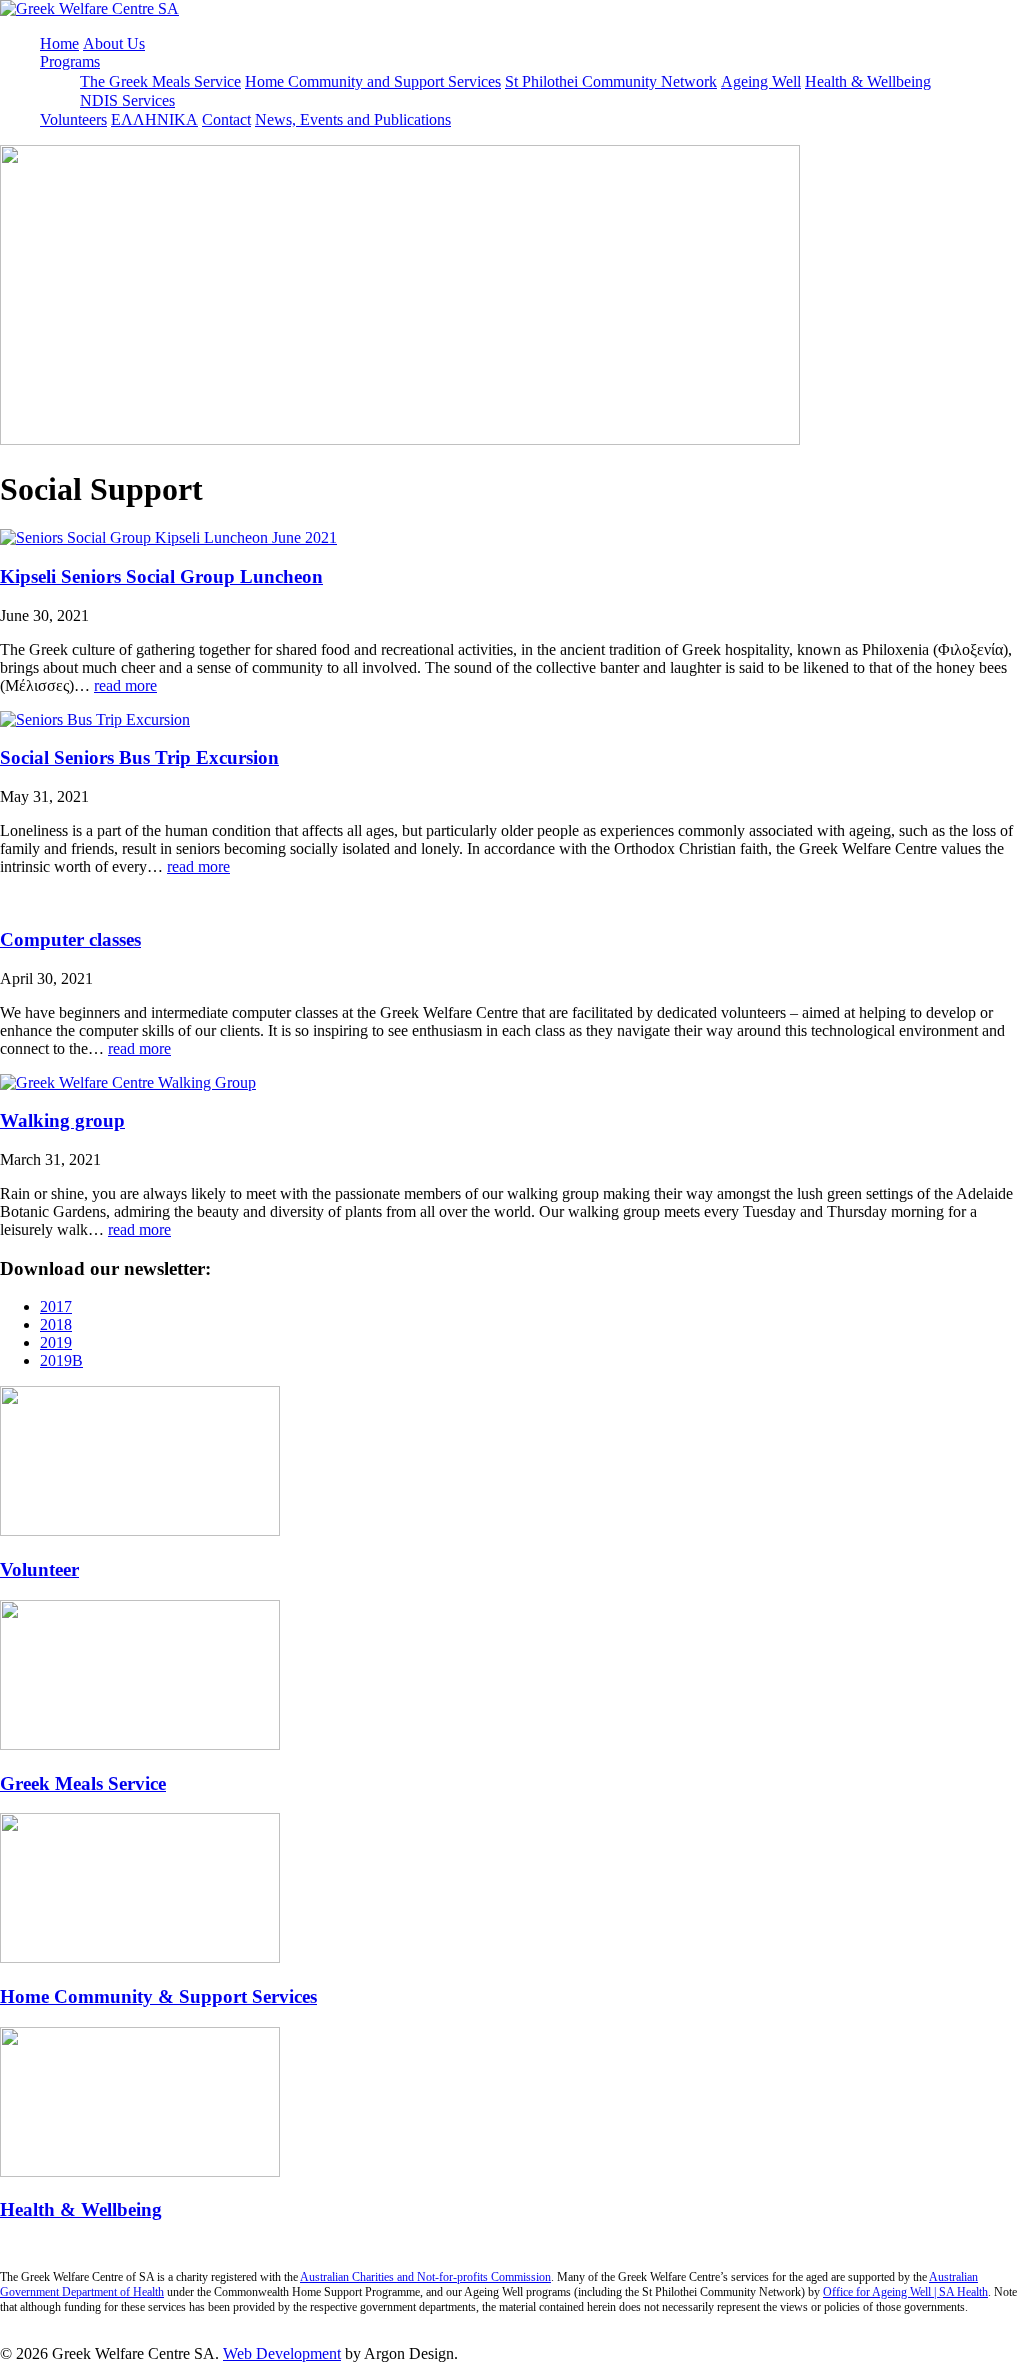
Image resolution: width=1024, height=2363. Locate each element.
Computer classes (70, 939)
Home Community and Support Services (373, 81)
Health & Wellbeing (868, 81)
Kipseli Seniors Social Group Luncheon (161, 576)
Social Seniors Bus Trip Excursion (139, 757)
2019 (56, 1342)
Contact (226, 119)
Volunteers (73, 119)
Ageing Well (761, 81)
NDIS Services (127, 100)
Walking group (62, 1120)
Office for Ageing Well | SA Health (905, 2292)
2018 (56, 1324)
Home (59, 43)
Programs (70, 61)
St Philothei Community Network (611, 81)
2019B (61, 1360)
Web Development (282, 2353)
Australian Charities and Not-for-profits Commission (425, 2277)
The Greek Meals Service (160, 81)
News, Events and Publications (353, 119)
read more (125, 685)
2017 (56, 1306)
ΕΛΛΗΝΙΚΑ (154, 119)
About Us (114, 43)
